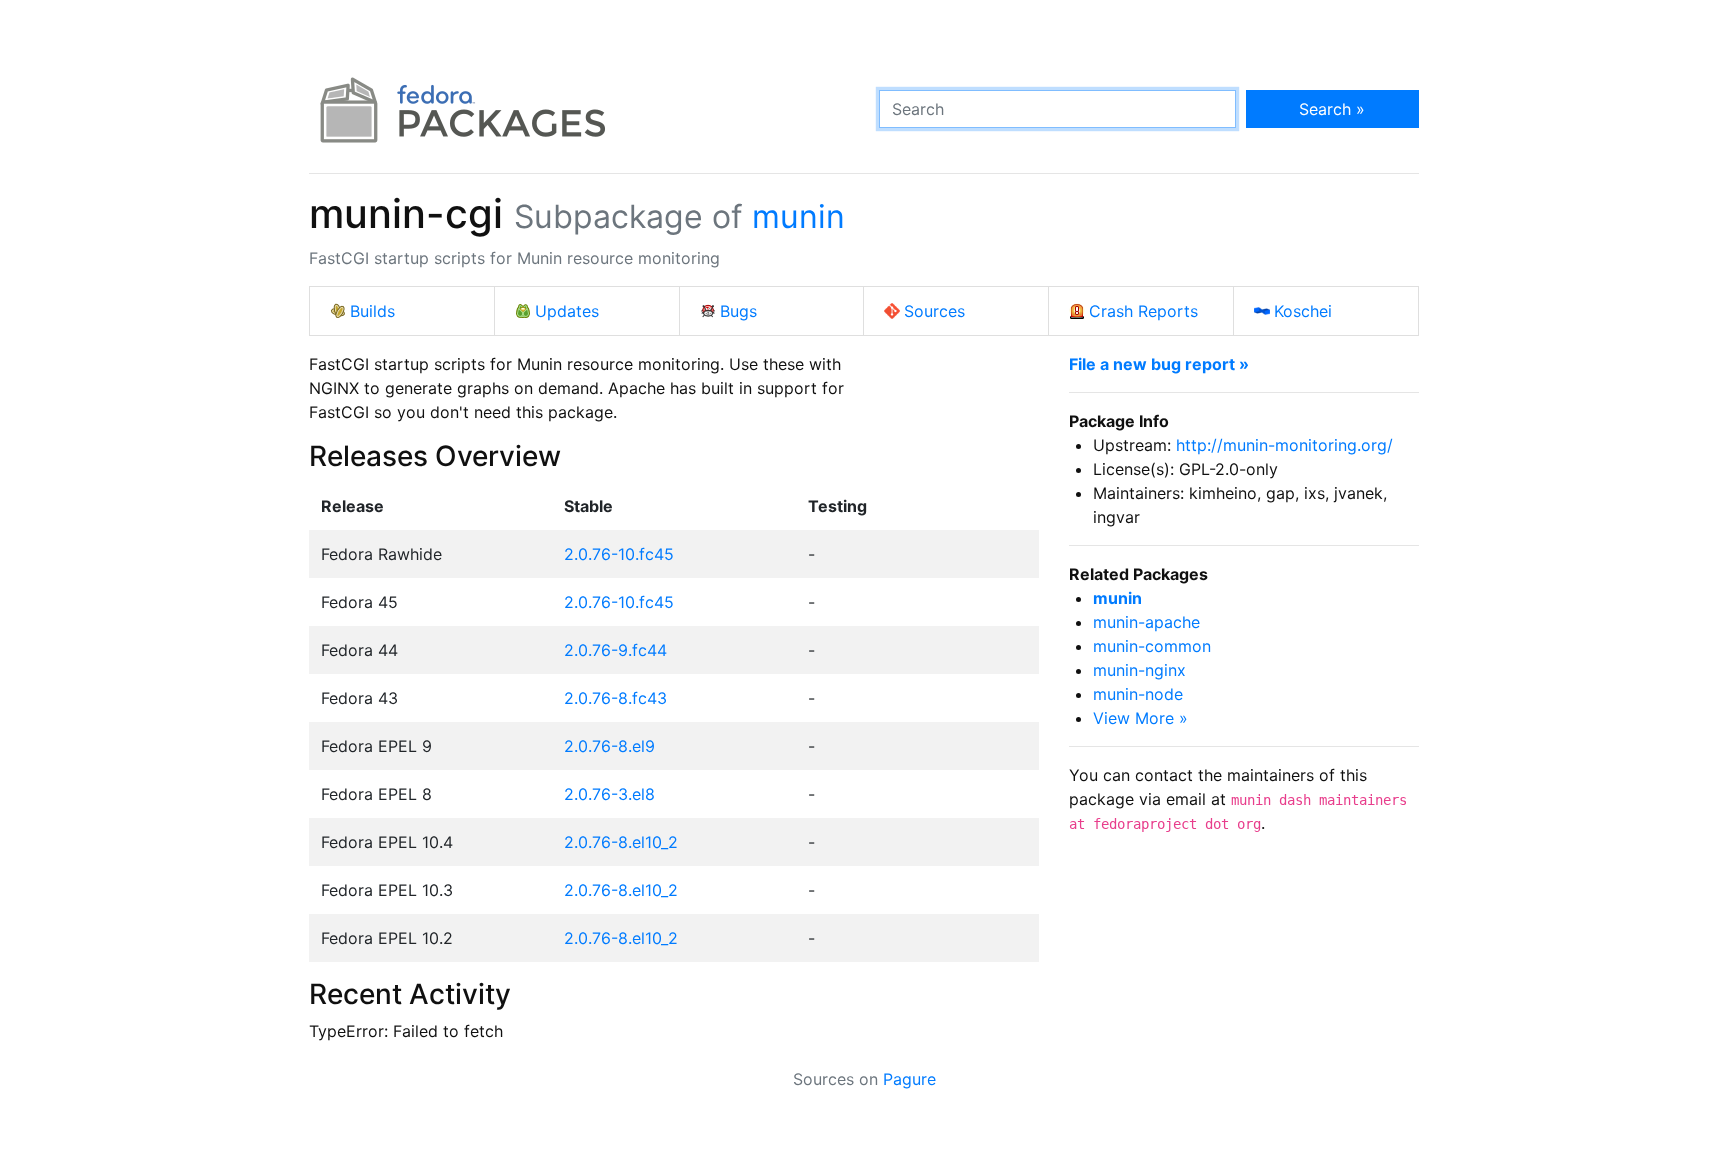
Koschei (1303, 311)
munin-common (1152, 646)
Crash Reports (1143, 311)
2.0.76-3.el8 (609, 794)
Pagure (909, 1079)
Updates (567, 311)
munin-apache (1146, 622)
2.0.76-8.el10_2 (621, 842)
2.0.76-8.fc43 (615, 698)
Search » (1332, 109)
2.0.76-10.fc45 (619, 554)
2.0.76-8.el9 (609, 746)
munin (798, 216)
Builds (372, 311)
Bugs (738, 311)
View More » (1140, 718)
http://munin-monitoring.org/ (1284, 445)
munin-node (1138, 694)
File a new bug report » (1159, 364)
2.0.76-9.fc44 (615, 650)
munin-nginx (1139, 670)
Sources (934, 311)
